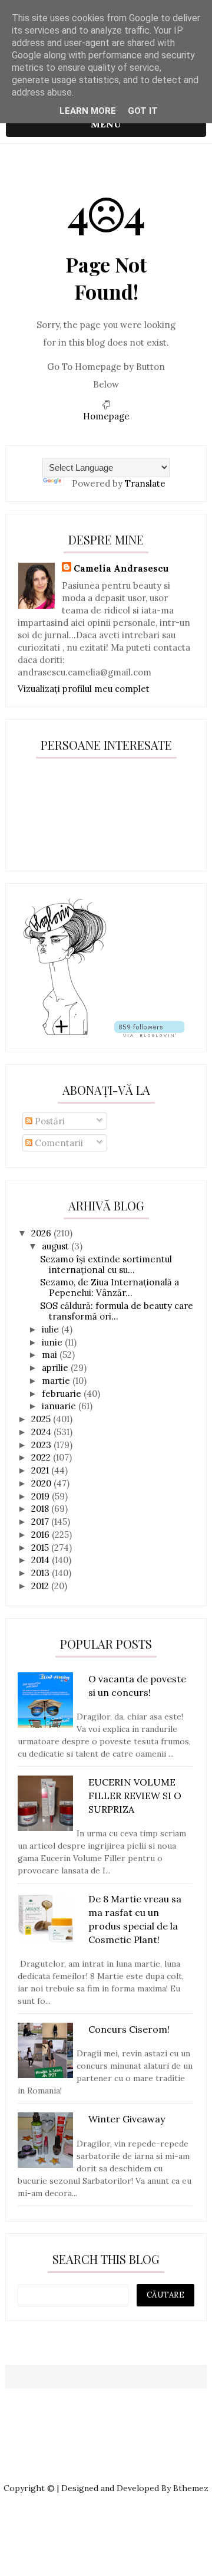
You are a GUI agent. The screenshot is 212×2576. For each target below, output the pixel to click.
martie (57, 1381)
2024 (42, 1432)
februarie (63, 1394)
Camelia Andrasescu (121, 568)
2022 (42, 1457)
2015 (41, 1548)
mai (51, 1355)
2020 (42, 1483)
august (57, 1246)
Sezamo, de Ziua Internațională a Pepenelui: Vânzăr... (110, 1287)
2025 (42, 1419)
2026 (42, 1233)
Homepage (106, 416)
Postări (49, 1121)
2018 (41, 1509)
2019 (42, 1496)
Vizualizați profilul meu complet (84, 689)
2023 (42, 1445)
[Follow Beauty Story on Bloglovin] (65, 1034)
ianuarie (60, 1406)
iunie (53, 1342)
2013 (42, 1573)
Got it (143, 111)
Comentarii (58, 1143)
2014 (42, 1560)
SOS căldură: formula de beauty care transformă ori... (117, 1311)
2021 (41, 1470)
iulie (52, 1329)
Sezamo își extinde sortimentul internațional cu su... (106, 1264)
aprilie (56, 1368)
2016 (42, 1535)
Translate (145, 483)
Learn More (88, 111)
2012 (41, 1586)
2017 (41, 1522)
